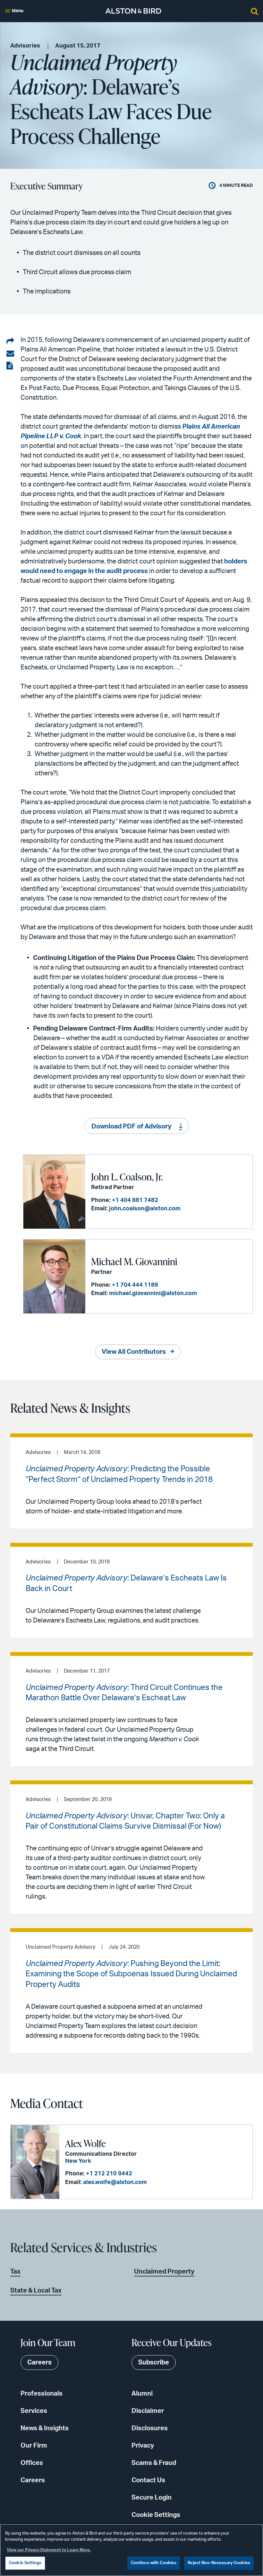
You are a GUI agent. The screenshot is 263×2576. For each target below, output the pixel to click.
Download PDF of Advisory (131, 1127)
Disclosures (150, 2428)
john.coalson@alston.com (145, 1209)
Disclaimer (148, 2411)
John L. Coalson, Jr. (127, 1177)
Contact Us (148, 2480)
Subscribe (154, 2363)
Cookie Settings (156, 2515)
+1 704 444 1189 (135, 1285)
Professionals (42, 2394)
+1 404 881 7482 (135, 1200)
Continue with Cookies (154, 2563)
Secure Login (152, 2498)
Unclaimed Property (164, 2272)
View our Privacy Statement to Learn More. (49, 2550)
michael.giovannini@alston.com (153, 1293)
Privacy (143, 2446)
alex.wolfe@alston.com (115, 2182)
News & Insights (45, 2428)
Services (34, 2411)
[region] (131, 2550)
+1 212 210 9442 (109, 2174)
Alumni (142, 2394)
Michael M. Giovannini (134, 1261)
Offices (32, 2463)
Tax (15, 2272)
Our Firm (34, 2446)
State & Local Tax (36, 2291)
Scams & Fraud (154, 2463)
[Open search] (254, 11)
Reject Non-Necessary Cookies (219, 2563)
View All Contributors (134, 1352)
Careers (33, 2480)
